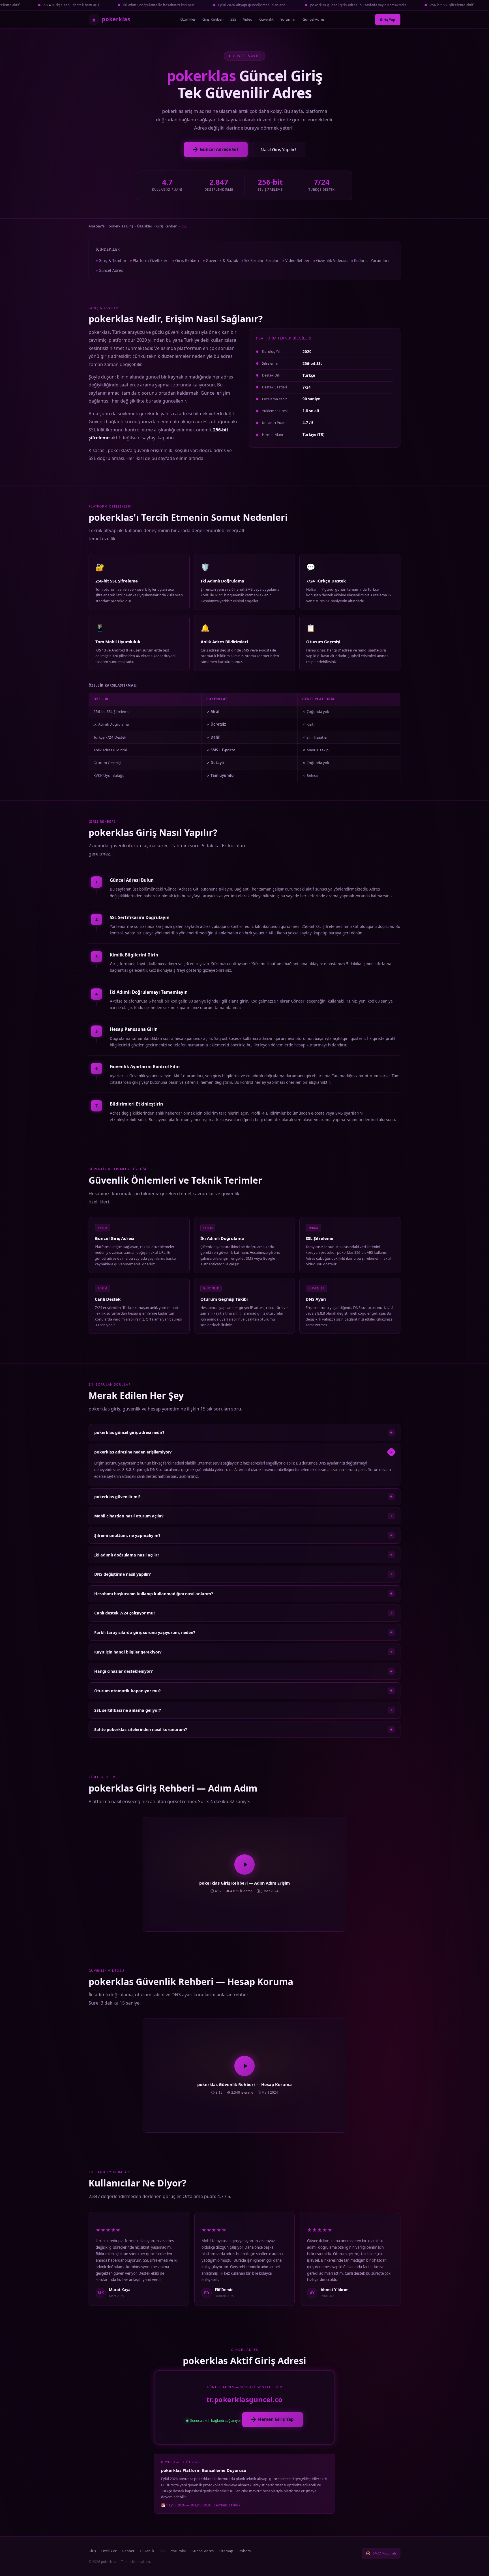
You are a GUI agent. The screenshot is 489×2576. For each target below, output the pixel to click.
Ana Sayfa (97, 226)
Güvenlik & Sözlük (222, 260)
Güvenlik (266, 19)
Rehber (128, 2551)
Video (248, 19)
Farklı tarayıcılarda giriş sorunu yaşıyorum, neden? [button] (243, 1632)
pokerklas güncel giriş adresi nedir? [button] (243, 1433)
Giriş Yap (388, 20)
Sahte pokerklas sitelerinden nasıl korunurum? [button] (243, 1730)
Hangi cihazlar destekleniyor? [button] (243, 1671)
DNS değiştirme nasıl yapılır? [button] (243, 1574)
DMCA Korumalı (384, 2553)
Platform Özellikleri (151, 260)
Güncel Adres (314, 19)
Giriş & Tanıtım (112, 260)
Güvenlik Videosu (332, 260)
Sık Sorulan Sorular (261, 260)
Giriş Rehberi (213, 19)
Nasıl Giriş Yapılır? (279, 149)
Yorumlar (288, 19)
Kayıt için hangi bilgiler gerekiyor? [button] (243, 1652)
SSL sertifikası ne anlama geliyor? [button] (243, 1710)
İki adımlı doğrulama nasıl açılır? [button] (243, 1555)
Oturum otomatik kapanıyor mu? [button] (243, 1691)
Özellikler (188, 19)
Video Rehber (297, 260)
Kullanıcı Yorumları (371, 260)
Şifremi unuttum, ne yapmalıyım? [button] (243, 1535)
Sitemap (226, 2551)
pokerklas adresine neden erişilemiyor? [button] (244, 1452)
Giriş (92, 2551)
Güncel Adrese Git (219, 149)
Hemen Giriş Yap (276, 2419)
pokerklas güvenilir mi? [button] (243, 1496)
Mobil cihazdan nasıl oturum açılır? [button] (243, 1516)
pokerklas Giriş (121, 226)
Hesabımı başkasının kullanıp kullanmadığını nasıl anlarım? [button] (243, 1594)
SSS (233, 19)
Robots (245, 2551)
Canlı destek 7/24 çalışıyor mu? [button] (243, 1613)
